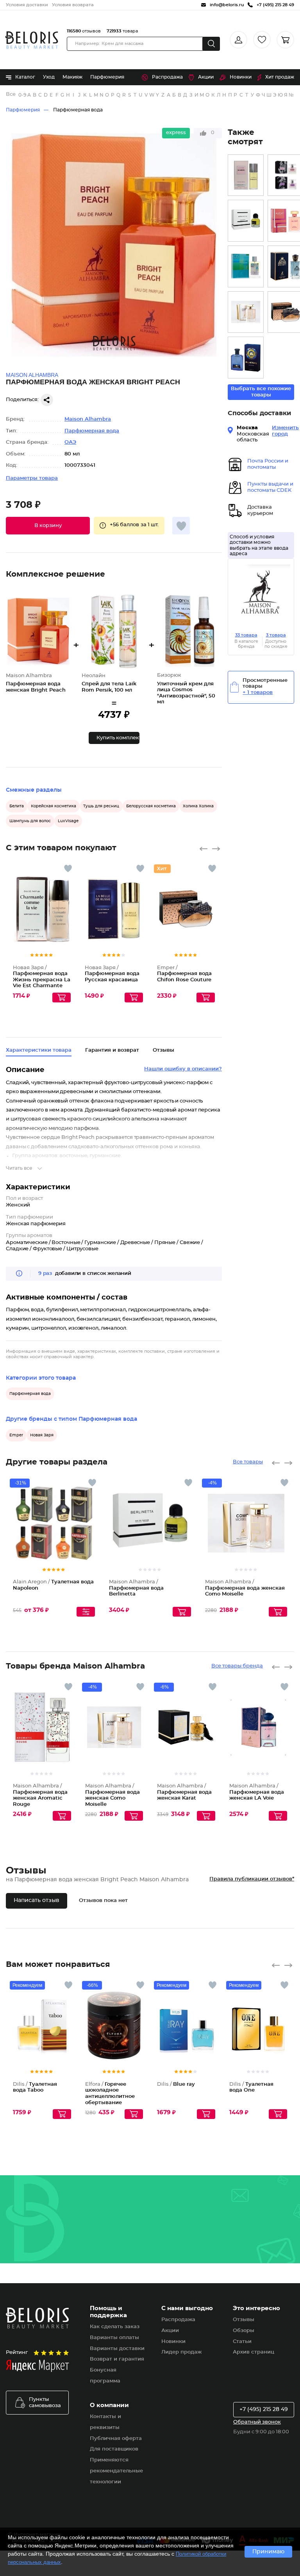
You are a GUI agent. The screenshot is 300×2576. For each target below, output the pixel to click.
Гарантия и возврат (112, 1050)
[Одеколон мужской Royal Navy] (246, 358)
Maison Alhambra (88, 419)
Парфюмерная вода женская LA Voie (257, 1792)
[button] (48, 526)
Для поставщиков (114, 2449)
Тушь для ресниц (101, 806)
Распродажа (167, 77)
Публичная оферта (116, 2439)
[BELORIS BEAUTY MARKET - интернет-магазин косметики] (32, 40)
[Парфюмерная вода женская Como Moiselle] (246, 312)
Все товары (248, 1462)
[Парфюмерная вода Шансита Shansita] (246, 175)
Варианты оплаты (114, 2338)
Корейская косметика (54, 806)
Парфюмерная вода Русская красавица (112, 974)
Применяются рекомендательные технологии (116, 2471)
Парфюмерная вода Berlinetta (136, 1588)
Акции (206, 77)
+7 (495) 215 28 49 (264, 2409)
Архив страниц (254, 2352)
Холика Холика (198, 806)
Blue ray (176, 2084)
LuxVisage (68, 821)
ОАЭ (70, 442)
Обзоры (244, 2331)
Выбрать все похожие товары (261, 392)
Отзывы (244, 2320)
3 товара (276, 635)
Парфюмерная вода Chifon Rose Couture (184, 974)
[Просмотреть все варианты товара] (86, 1612)
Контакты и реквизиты (105, 2422)
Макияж (72, 77)
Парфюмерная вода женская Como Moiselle (245, 1588)
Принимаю (268, 2552)
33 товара (246, 635)
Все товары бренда (237, 1666)
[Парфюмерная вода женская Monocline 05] (246, 266)
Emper (16, 1435)
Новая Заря (42, 1435)
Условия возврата (73, 5)
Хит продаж (280, 77)
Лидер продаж (181, 2352)
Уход (49, 77)
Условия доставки (27, 5)
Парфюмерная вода (78, 110)
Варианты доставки (117, 2349)
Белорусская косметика (151, 806)
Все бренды (11, 94)
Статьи (242, 2342)
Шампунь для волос (30, 821)
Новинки (241, 77)
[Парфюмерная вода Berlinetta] (246, 221)
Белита (17, 806)
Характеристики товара (39, 1050)
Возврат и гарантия (117, 2359)
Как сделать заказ (115, 2327)
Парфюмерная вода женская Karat (184, 1792)
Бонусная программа (105, 2376)
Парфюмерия (107, 77)
